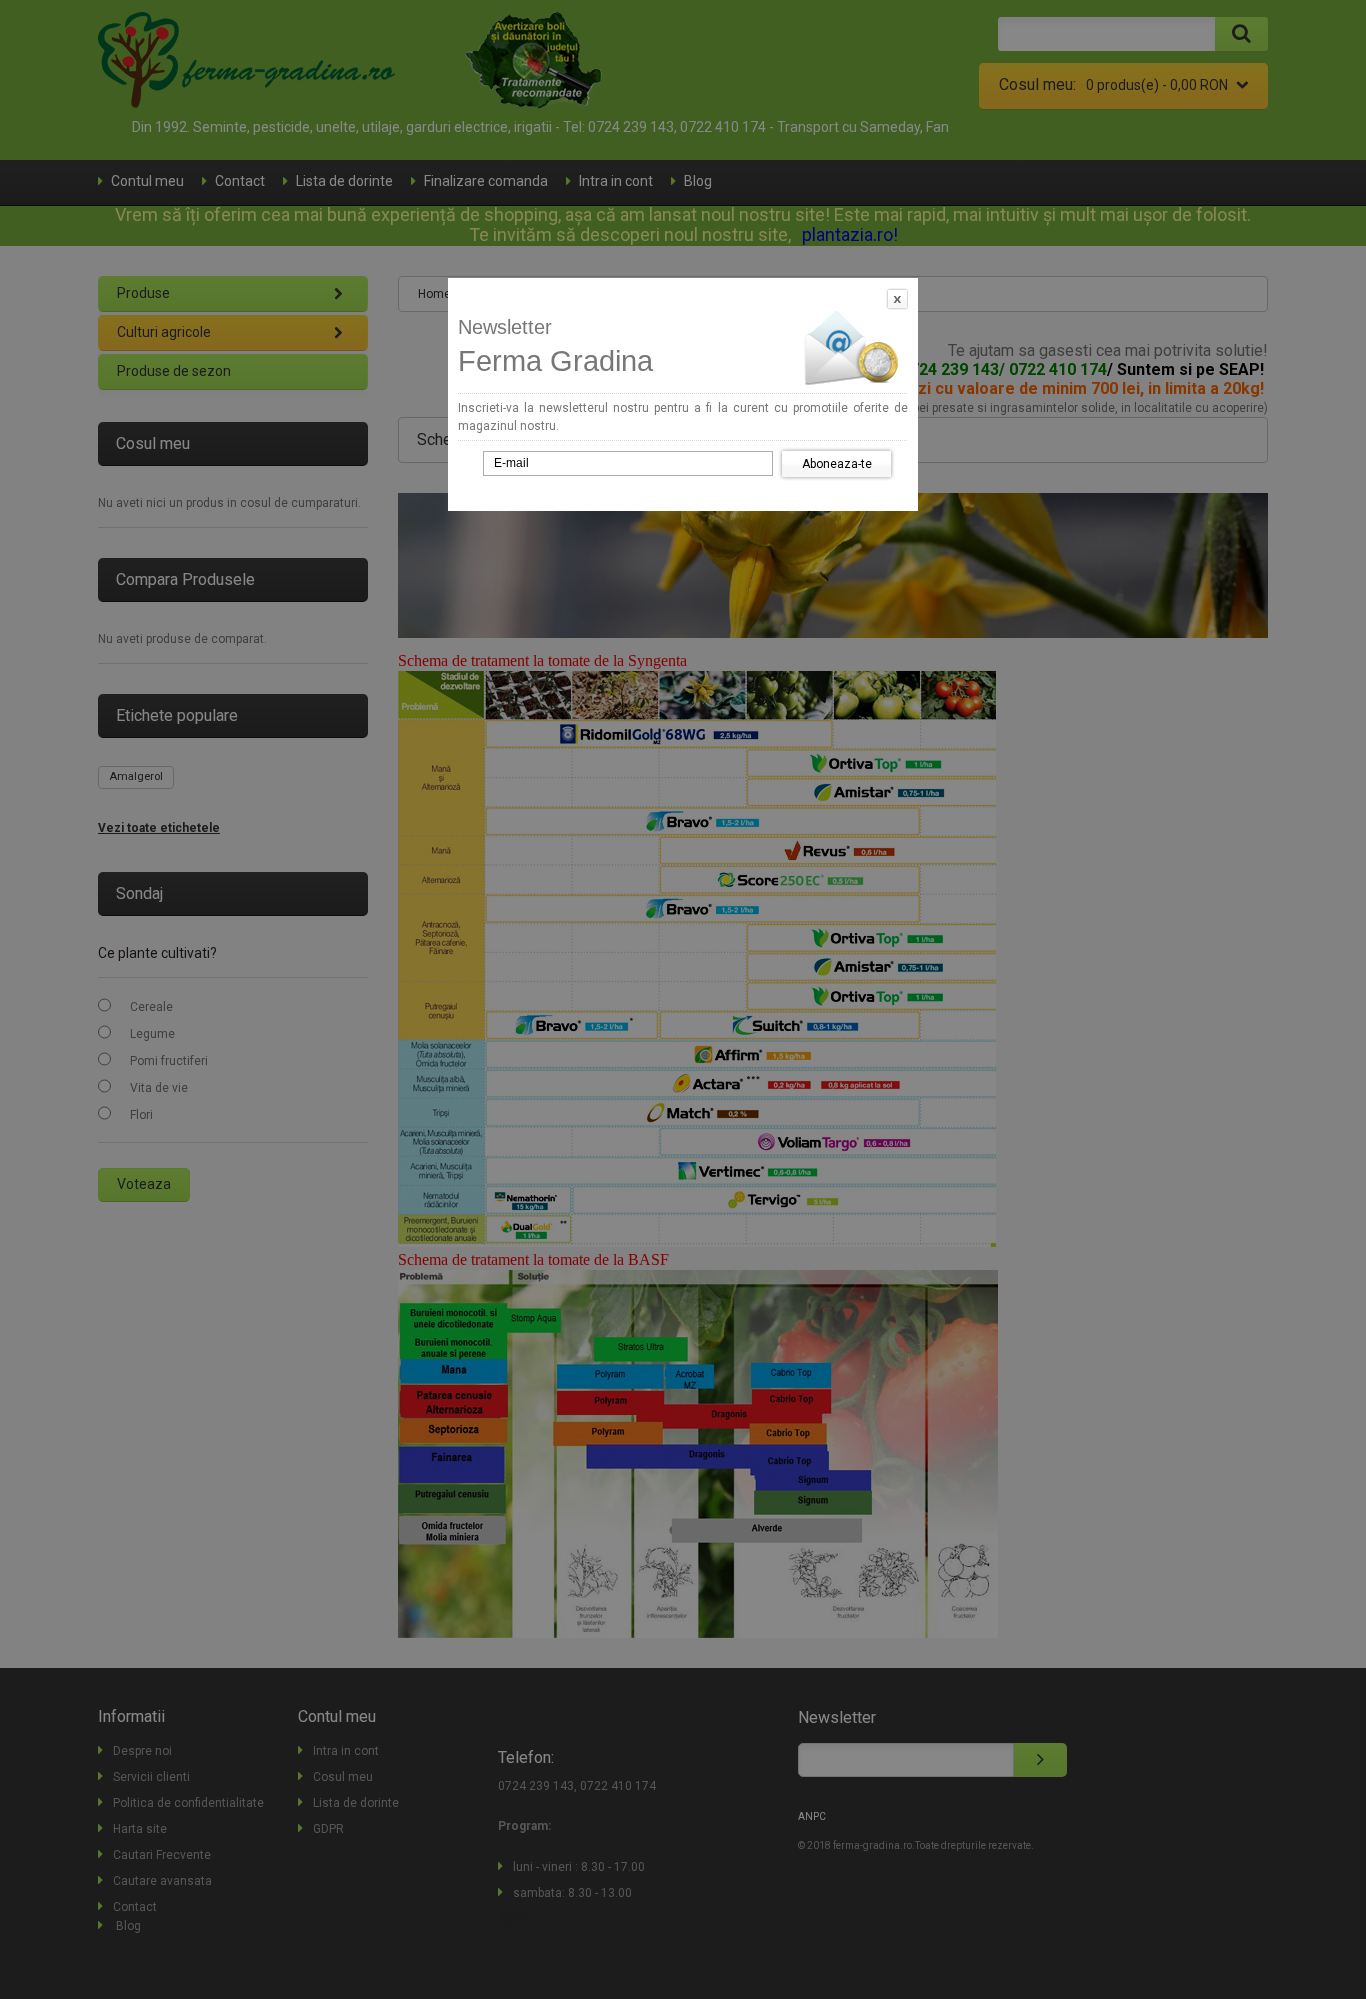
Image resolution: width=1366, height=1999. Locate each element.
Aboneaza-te (837, 464)
